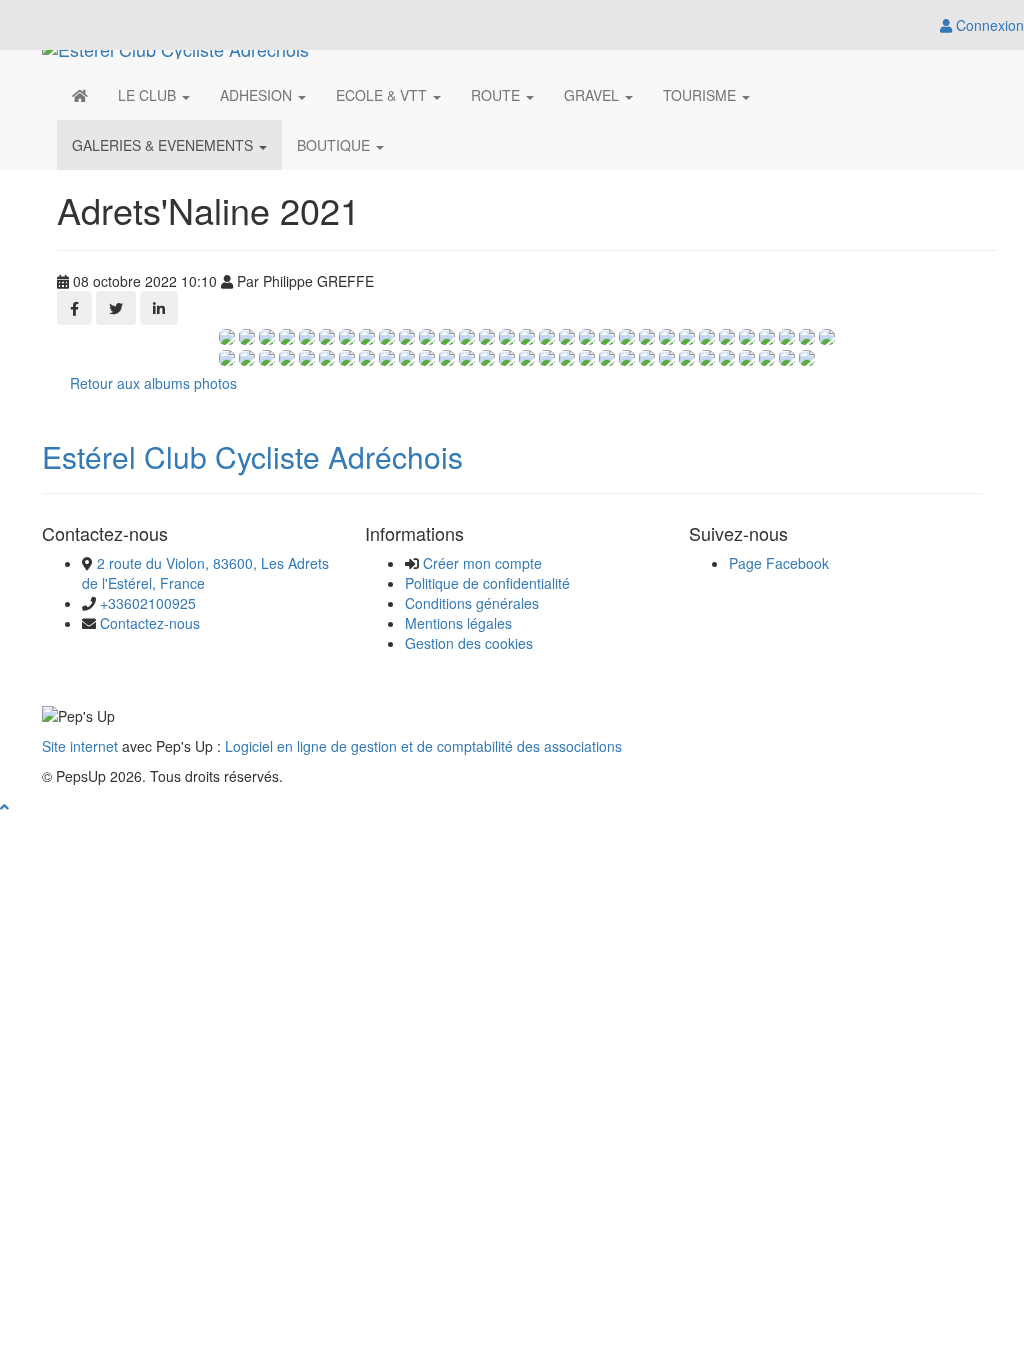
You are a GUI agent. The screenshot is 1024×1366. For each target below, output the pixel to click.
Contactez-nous (150, 623)
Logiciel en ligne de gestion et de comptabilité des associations (423, 746)
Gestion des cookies (469, 643)
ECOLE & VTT (383, 95)
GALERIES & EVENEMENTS (164, 145)
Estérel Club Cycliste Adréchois (252, 456)
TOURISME (701, 95)
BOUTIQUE (335, 145)
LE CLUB (149, 95)
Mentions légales (458, 623)
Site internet (80, 746)
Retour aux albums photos (153, 383)
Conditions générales (472, 603)
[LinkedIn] (159, 308)
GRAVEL (593, 95)
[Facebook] (74, 308)
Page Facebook (779, 563)
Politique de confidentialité (487, 583)
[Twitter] (116, 308)
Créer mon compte (482, 563)
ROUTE (497, 95)
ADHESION (258, 95)
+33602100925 (148, 603)
